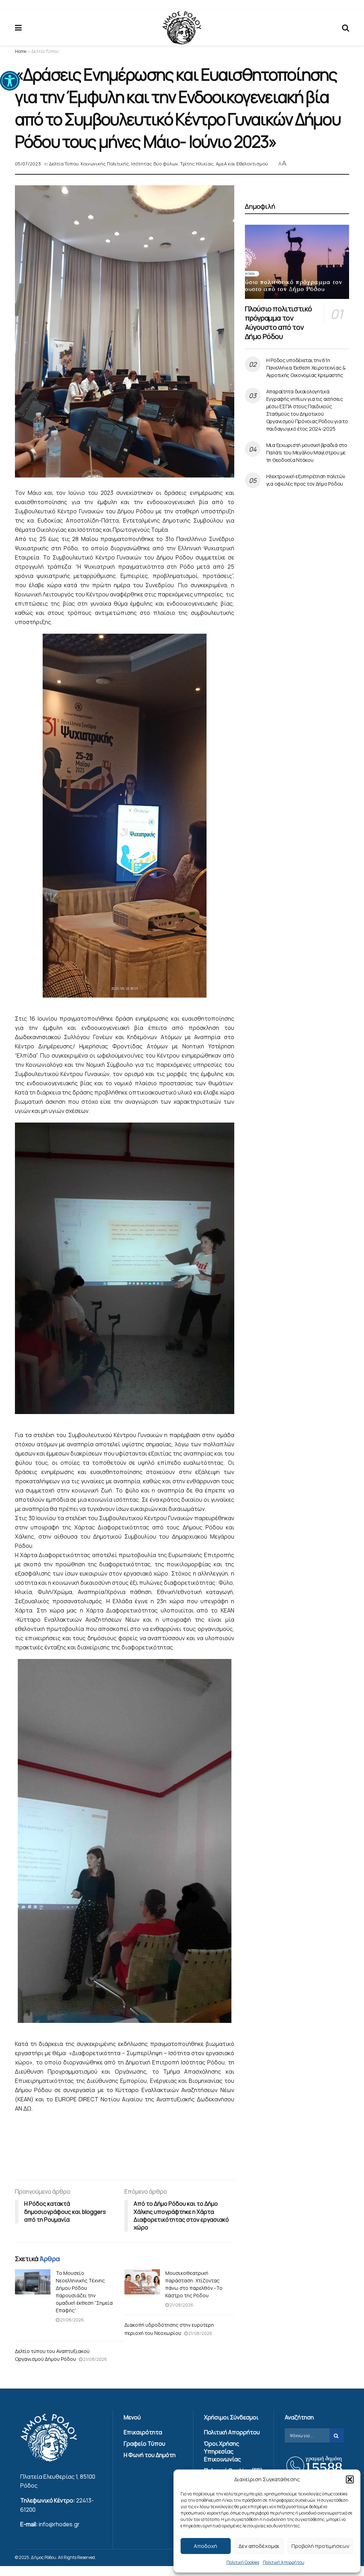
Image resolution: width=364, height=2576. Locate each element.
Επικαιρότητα (143, 2432)
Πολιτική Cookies (243, 2562)
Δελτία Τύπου (45, 51)
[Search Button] (346, 28)
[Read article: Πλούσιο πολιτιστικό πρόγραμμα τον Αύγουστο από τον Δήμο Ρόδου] (297, 262)
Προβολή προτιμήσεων (320, 2546)
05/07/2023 (28, 164)
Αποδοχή (205, 2546)
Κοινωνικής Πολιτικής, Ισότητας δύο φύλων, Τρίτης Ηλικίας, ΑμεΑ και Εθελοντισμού (174, 164)
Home (21, 51)
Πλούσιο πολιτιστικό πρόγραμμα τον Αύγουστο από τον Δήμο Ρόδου (279, 323)
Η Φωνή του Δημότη (150, 2455)
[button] (10, 81)
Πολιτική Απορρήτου (283, 2562)
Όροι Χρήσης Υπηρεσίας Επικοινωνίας (223, 2451)
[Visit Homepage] (182, 28)
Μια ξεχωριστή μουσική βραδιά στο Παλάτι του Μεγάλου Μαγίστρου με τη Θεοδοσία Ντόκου (307, 452)
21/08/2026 (72, 2320)
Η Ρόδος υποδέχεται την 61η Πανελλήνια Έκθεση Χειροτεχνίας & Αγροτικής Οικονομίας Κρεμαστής (306, 368)
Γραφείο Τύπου (144, 2444)
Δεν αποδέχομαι (259, 2546)
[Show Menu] (18, 28)
